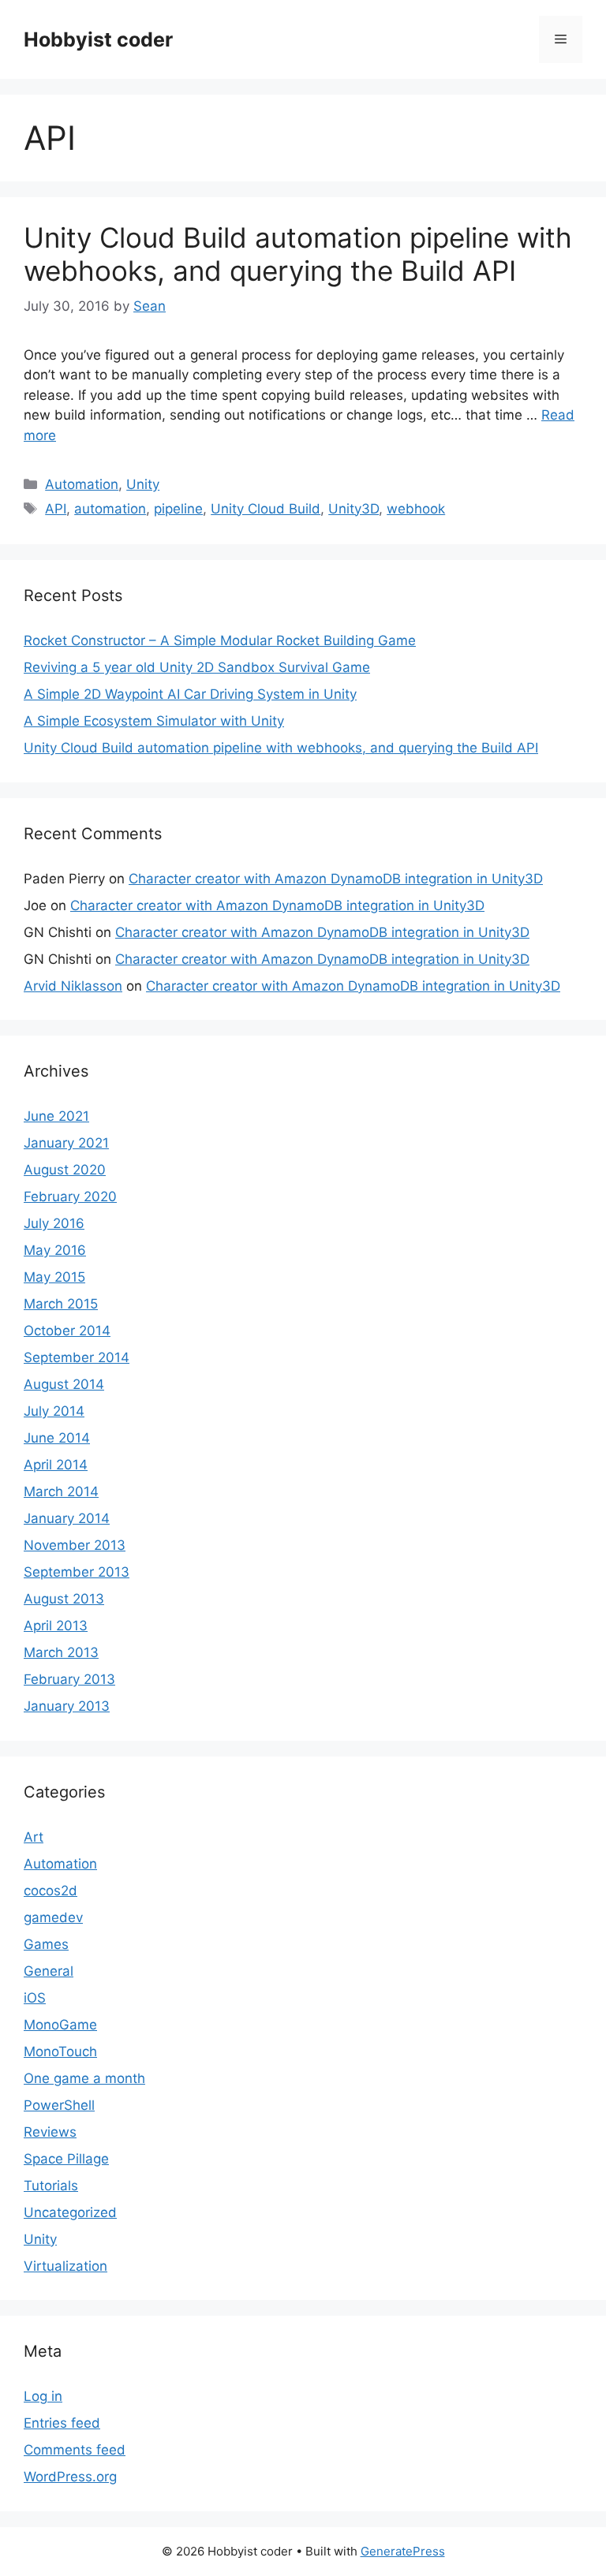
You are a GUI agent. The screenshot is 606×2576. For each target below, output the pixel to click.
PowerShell (59, 2105)
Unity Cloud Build (266, 509)
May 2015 (54, 1277)
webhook (416, 509)
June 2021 (56, 1116)
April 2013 (56, 1626)
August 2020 (65, 1170)
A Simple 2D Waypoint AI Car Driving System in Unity (190, 694)
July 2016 (54, 1223)
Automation (82, 484)
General (49, 1971)
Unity (143, 484)
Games (46, 1944)
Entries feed (62, 2423)
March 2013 (61, 1652)
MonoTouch (60, 2051)
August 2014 (64, 1384)
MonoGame (60, 2025)
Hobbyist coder (98, 39)
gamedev (53, 1917)
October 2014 (67, 1331)
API (56, 509)
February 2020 (70, 1197)
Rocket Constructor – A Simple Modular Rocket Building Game (220, 640)
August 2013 (64, 1599)
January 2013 (67, 1706)
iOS (35, 1998)
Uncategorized (70, 2212)
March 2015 (61, 1304)
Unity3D (353, 509)
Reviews (50, 2132)
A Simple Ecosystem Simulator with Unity (154, 721)
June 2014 (57, 1438)
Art (34, 1837)
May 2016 (55, 1250)
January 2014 (67, 1518)
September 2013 (77, 1572)
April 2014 (56, 1465)
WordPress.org (70, 2477)
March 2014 (61, 1491)
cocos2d (50, 1891)
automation (110, 509)
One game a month (84, 2078)
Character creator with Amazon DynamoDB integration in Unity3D (336, 879)
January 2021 (66, 1143)
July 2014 (54, 1411)
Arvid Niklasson (73, 986)
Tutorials (51, 2186)
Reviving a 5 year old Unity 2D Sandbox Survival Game (197, 667)
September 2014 (77, 1357)
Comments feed (75, 2450)
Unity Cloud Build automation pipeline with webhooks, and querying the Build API (298, 254)
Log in (43, 2396)
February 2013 (69, 1679)
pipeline (178, 509)
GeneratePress (403, 2551)
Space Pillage (66, 2159)
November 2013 (75, 1545)
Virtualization (65, 2266)
